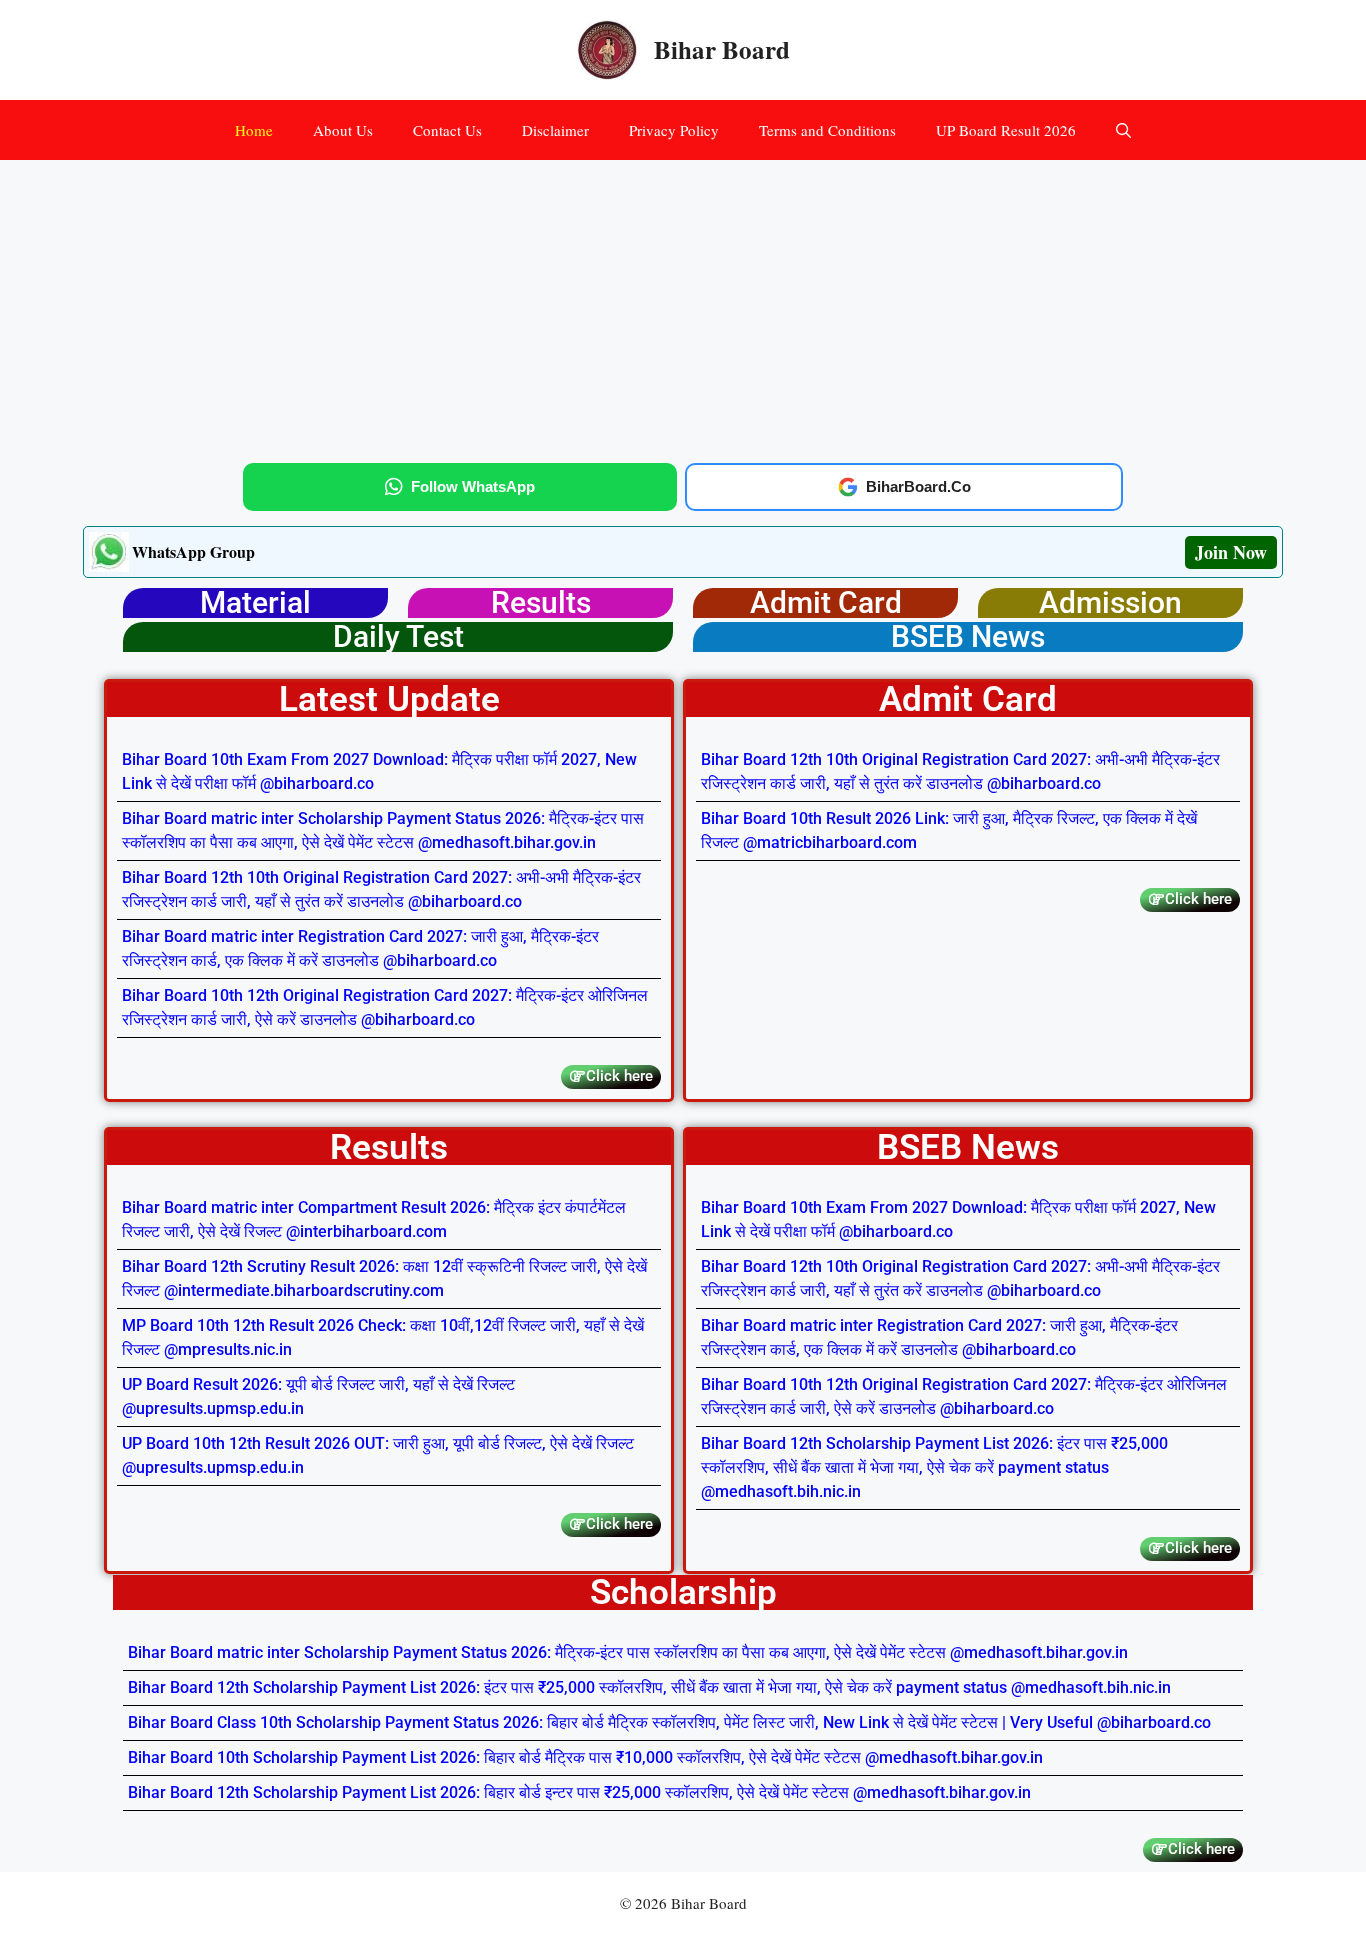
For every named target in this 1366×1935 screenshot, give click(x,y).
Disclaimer (555, 130)
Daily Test (398, 636)
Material (255, 602)
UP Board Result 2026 (1006, 130)
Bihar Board (722, 49)
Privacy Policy (674, 130)
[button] (1123, 130)
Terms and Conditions (827, 130)
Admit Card (826, 602)
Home (254, 130)
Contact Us (447, 130)
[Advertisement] (683, 308)
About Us (343, 130)
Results (541, 602)
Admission (1110, 602)
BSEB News (968, 636)
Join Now (1231, 552)
